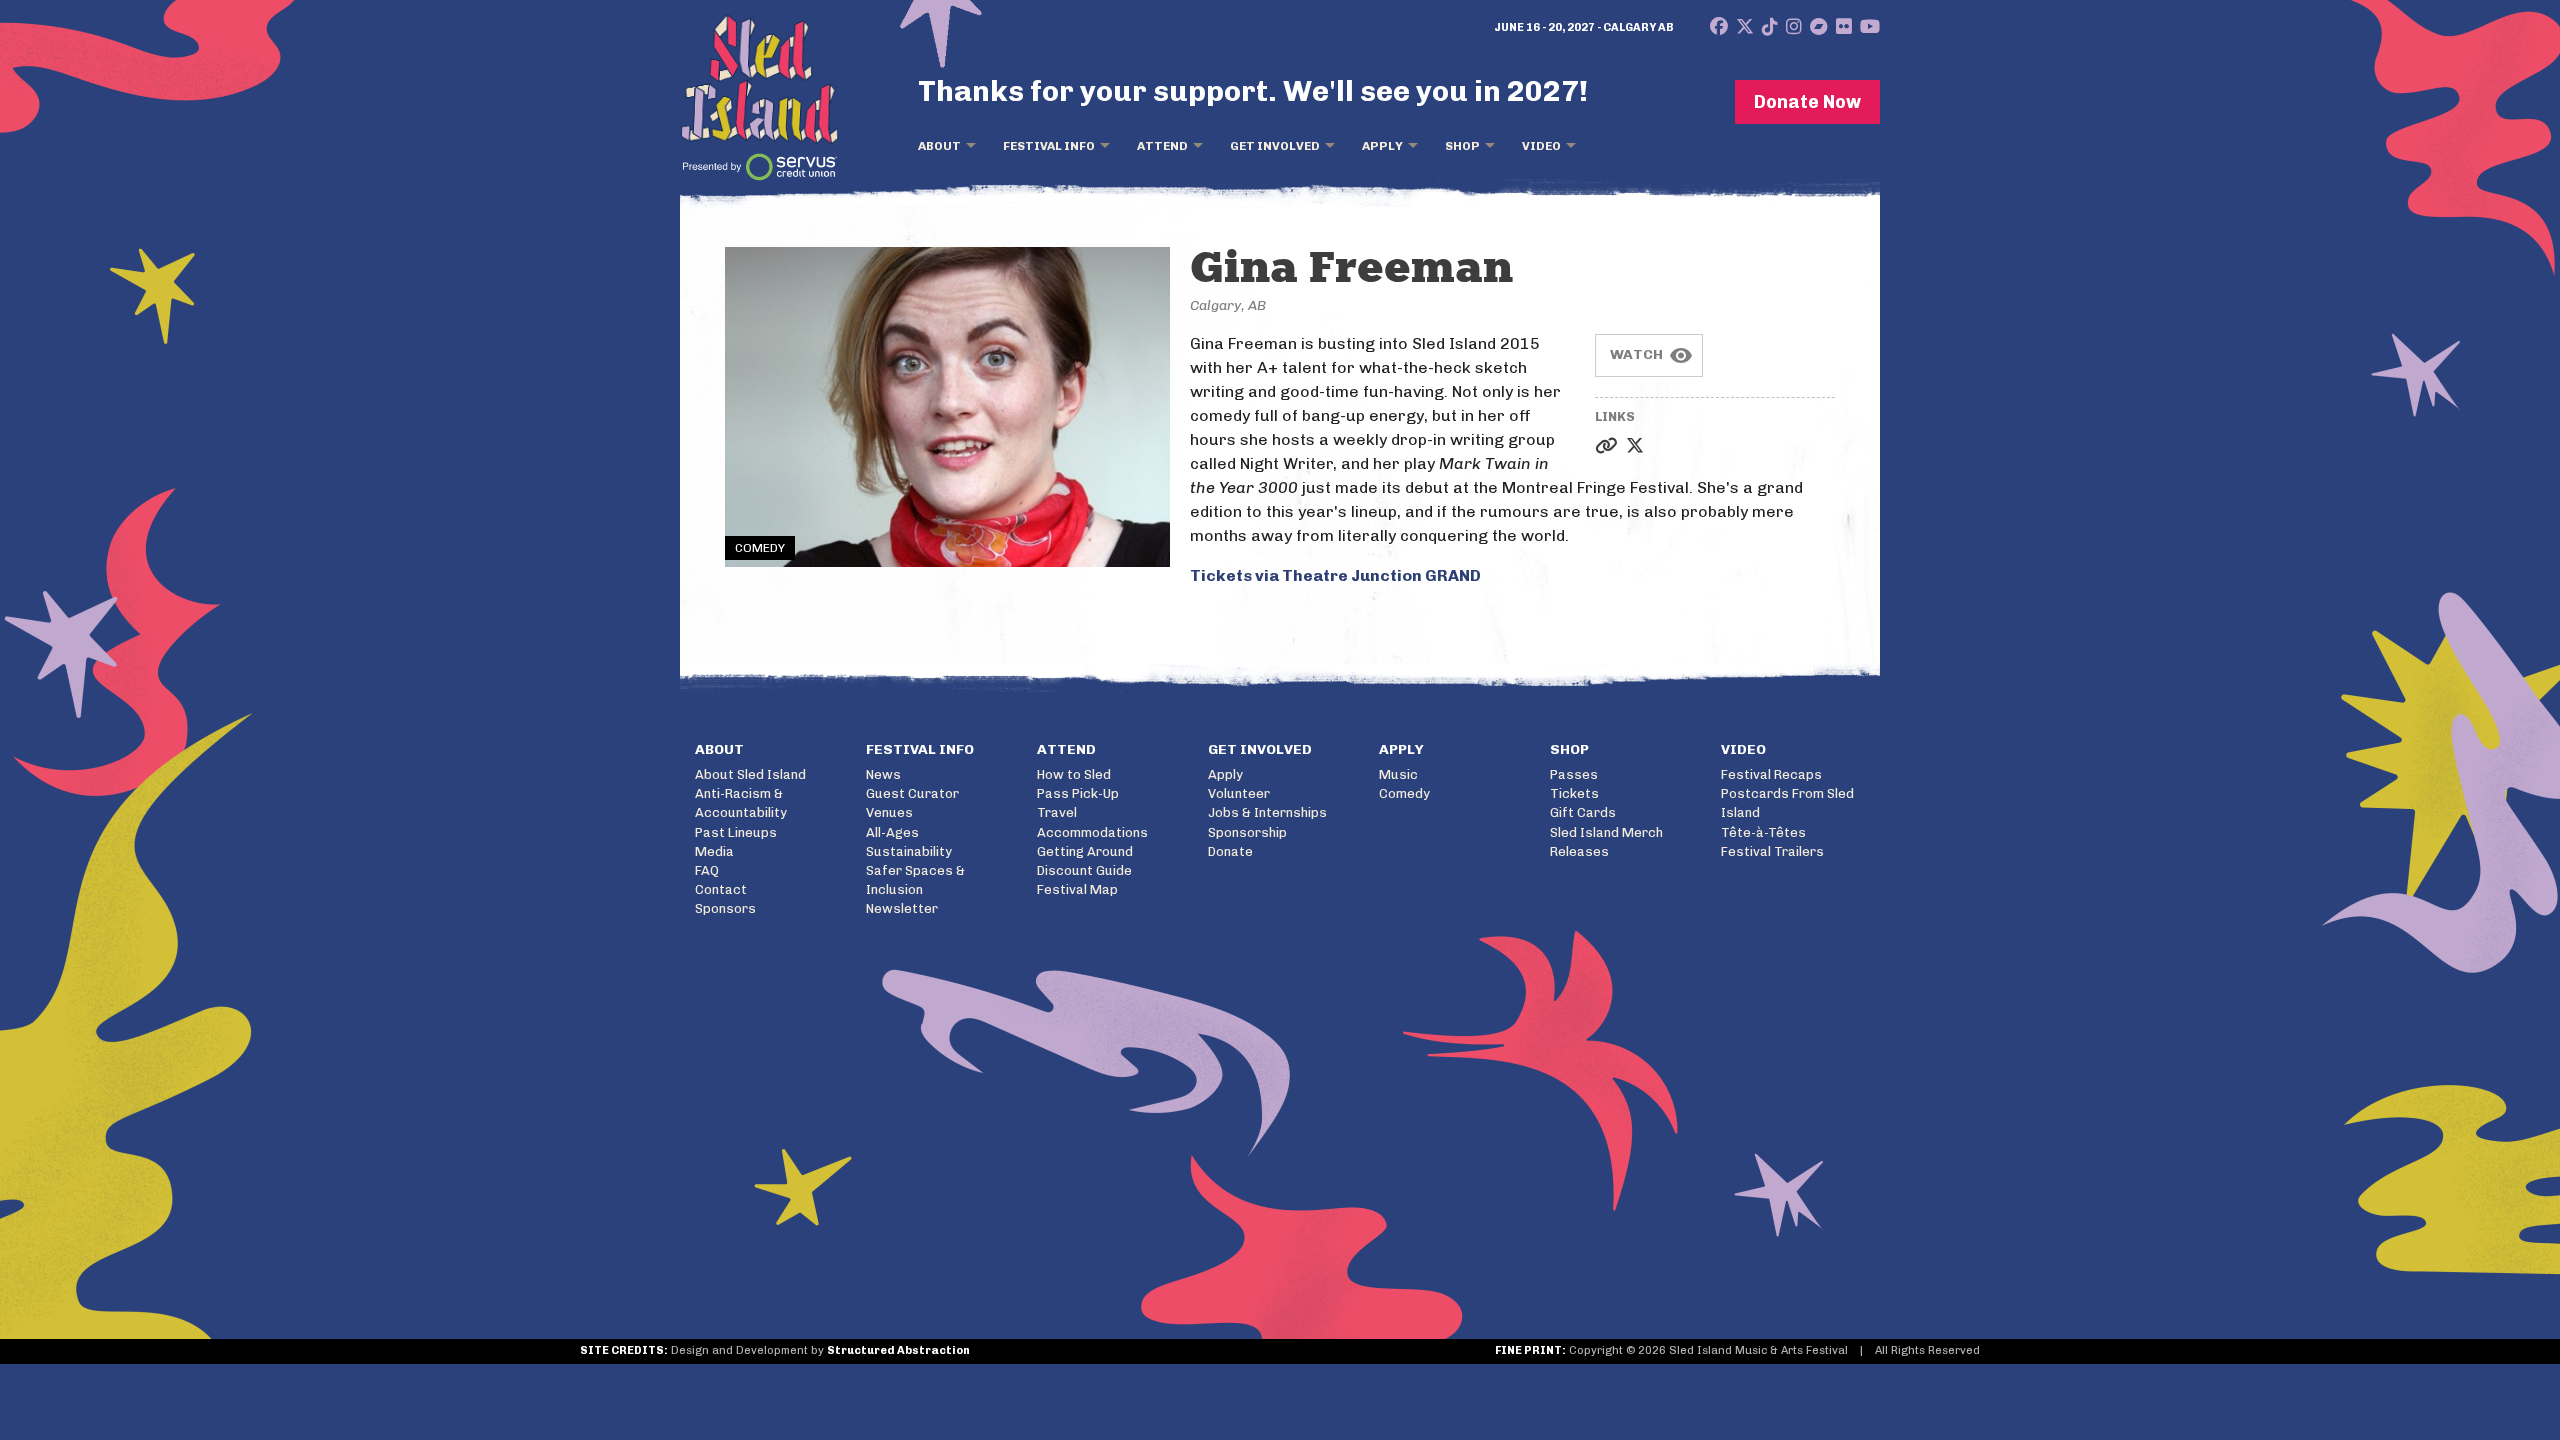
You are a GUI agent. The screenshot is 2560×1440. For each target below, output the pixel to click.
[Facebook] (1719, 27)
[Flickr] (1844, 27)
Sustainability (909, 851)
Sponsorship (1247, 832)
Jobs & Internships (1267, 812)
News (883, 774)
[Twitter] (1745, 27)
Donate (1230, 851)
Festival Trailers (1772, 851)
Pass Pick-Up (1078, 793)
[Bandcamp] (1819, 27)
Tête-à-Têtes (1763, 832)
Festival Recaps (1771, 774)
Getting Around (1085, 851)
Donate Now (1807, 102)
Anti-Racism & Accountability (741, 803)
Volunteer (1239, 793)
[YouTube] (1870, 27)
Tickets (1574, 793)
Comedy (1404, 793)
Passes (1574, 774)
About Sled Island (750, 774)
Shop (1462, 146)
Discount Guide (1084, 870)
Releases (1579, 851)
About (939, 146)
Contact (721, 889)
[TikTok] (1770, 27)
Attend (1162, 146)
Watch (1636, 354)
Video (1541, 146)
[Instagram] (1794, 27)
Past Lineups (736, 832)
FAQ (707, 870)
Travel (1057, 812)
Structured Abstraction (898, 1350)
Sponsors (725, 908)
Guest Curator (912, 793)
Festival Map (1077, 889)
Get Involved (1275, 146)
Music (1398, 774)
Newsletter (902, 908)
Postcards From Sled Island (1787, 803)
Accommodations (1092, 832)
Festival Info (1049, 146)
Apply (1382, 146)
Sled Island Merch (1606, 832)
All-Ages (892, 832)
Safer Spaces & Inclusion (915, 880)
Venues (889, 812)
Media (714, 851)
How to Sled (1074, 774)
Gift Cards (1583, 812)
